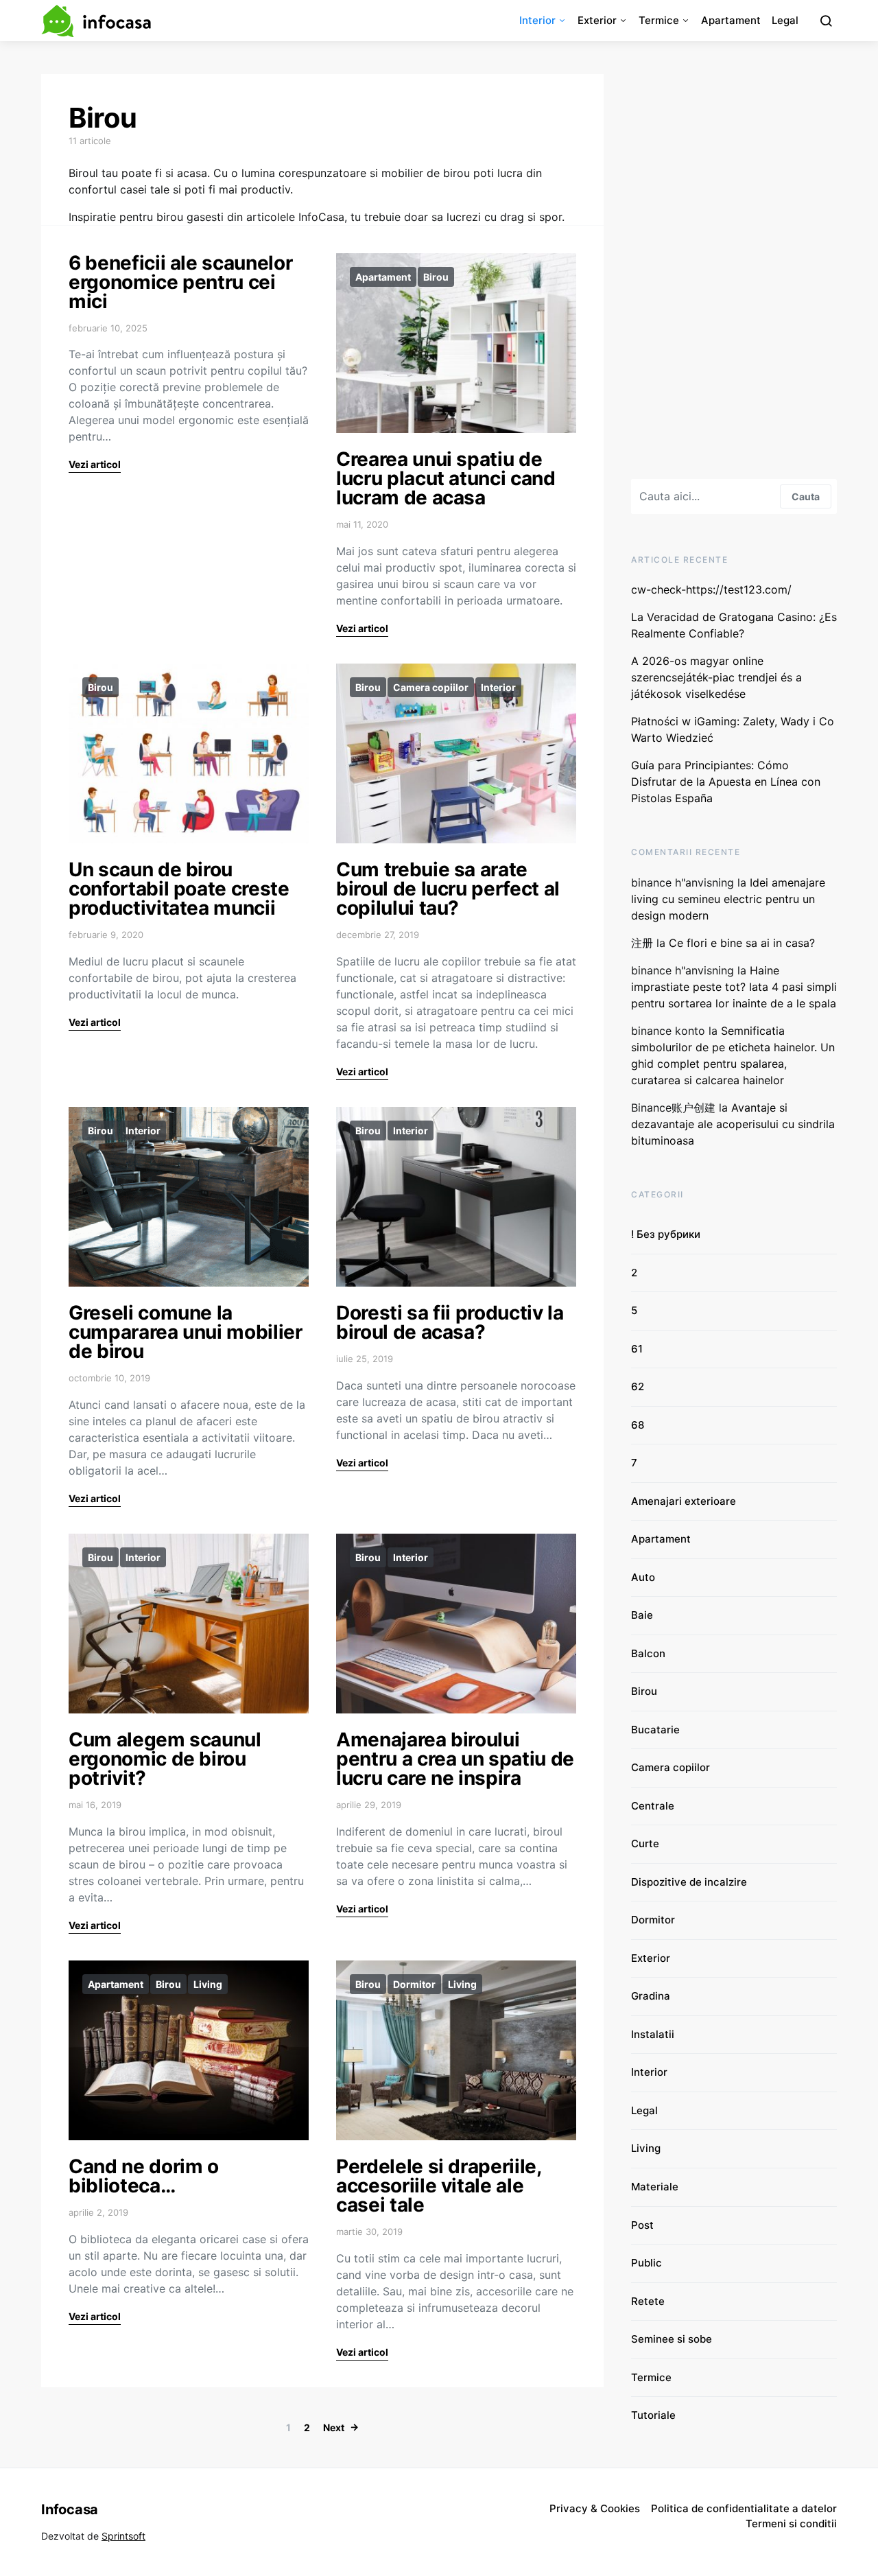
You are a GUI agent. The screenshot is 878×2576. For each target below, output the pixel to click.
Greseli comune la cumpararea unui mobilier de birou (186, 1332)
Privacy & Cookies (595, 2508)
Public (646, 2263)
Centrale (653, 1806)
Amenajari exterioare (684, 1501)
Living (208, 1984)
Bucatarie (655, 1730)
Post (642, 2225)
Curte (645, 1843)
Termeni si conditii (791, 2524)
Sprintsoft (123, 2536)
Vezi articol (95, 464)
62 (638, 1386)
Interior (537, 20)
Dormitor (414, 1984)
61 (637, 1349)
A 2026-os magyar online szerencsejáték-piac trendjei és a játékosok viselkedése (716, 677)
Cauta (806, 496)
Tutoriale (653, 2415)
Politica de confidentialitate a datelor (744, 2508)
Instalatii (653, 2034)
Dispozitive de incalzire (689, 1882)
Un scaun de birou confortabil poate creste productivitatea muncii (179, 889)
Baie (642, 1615)
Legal (785, 20)
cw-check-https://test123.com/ (711, 589)
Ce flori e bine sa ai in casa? (744, 943)
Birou (436, 277)
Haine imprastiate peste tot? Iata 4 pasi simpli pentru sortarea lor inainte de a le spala (734, 987)
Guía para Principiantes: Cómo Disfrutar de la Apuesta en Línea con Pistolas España (726, 782)
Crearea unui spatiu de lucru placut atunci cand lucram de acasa (446, 478)
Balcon (648, 1653)
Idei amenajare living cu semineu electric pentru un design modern (728, 899)
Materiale (655, 2187)
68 (638, 1425)
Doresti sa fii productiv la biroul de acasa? (450, 1322)
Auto (643, 1577)
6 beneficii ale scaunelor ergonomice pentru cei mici (180, 282)
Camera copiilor (431, 687)
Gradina (651, 1996)
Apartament (731, 20)
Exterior (597, 20)
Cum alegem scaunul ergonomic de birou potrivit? (165, 1759)
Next (334, 2427)
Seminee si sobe (672, 2339)
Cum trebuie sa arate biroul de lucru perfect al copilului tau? (448, 889)
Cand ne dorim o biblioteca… (144, 2176)
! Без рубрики (666, 1234)
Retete (648, 2301)
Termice (659, 20)
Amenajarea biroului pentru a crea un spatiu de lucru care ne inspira (455, 1759)
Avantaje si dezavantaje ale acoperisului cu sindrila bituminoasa (733, 1124)
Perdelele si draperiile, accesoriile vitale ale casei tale (439, 2186)
